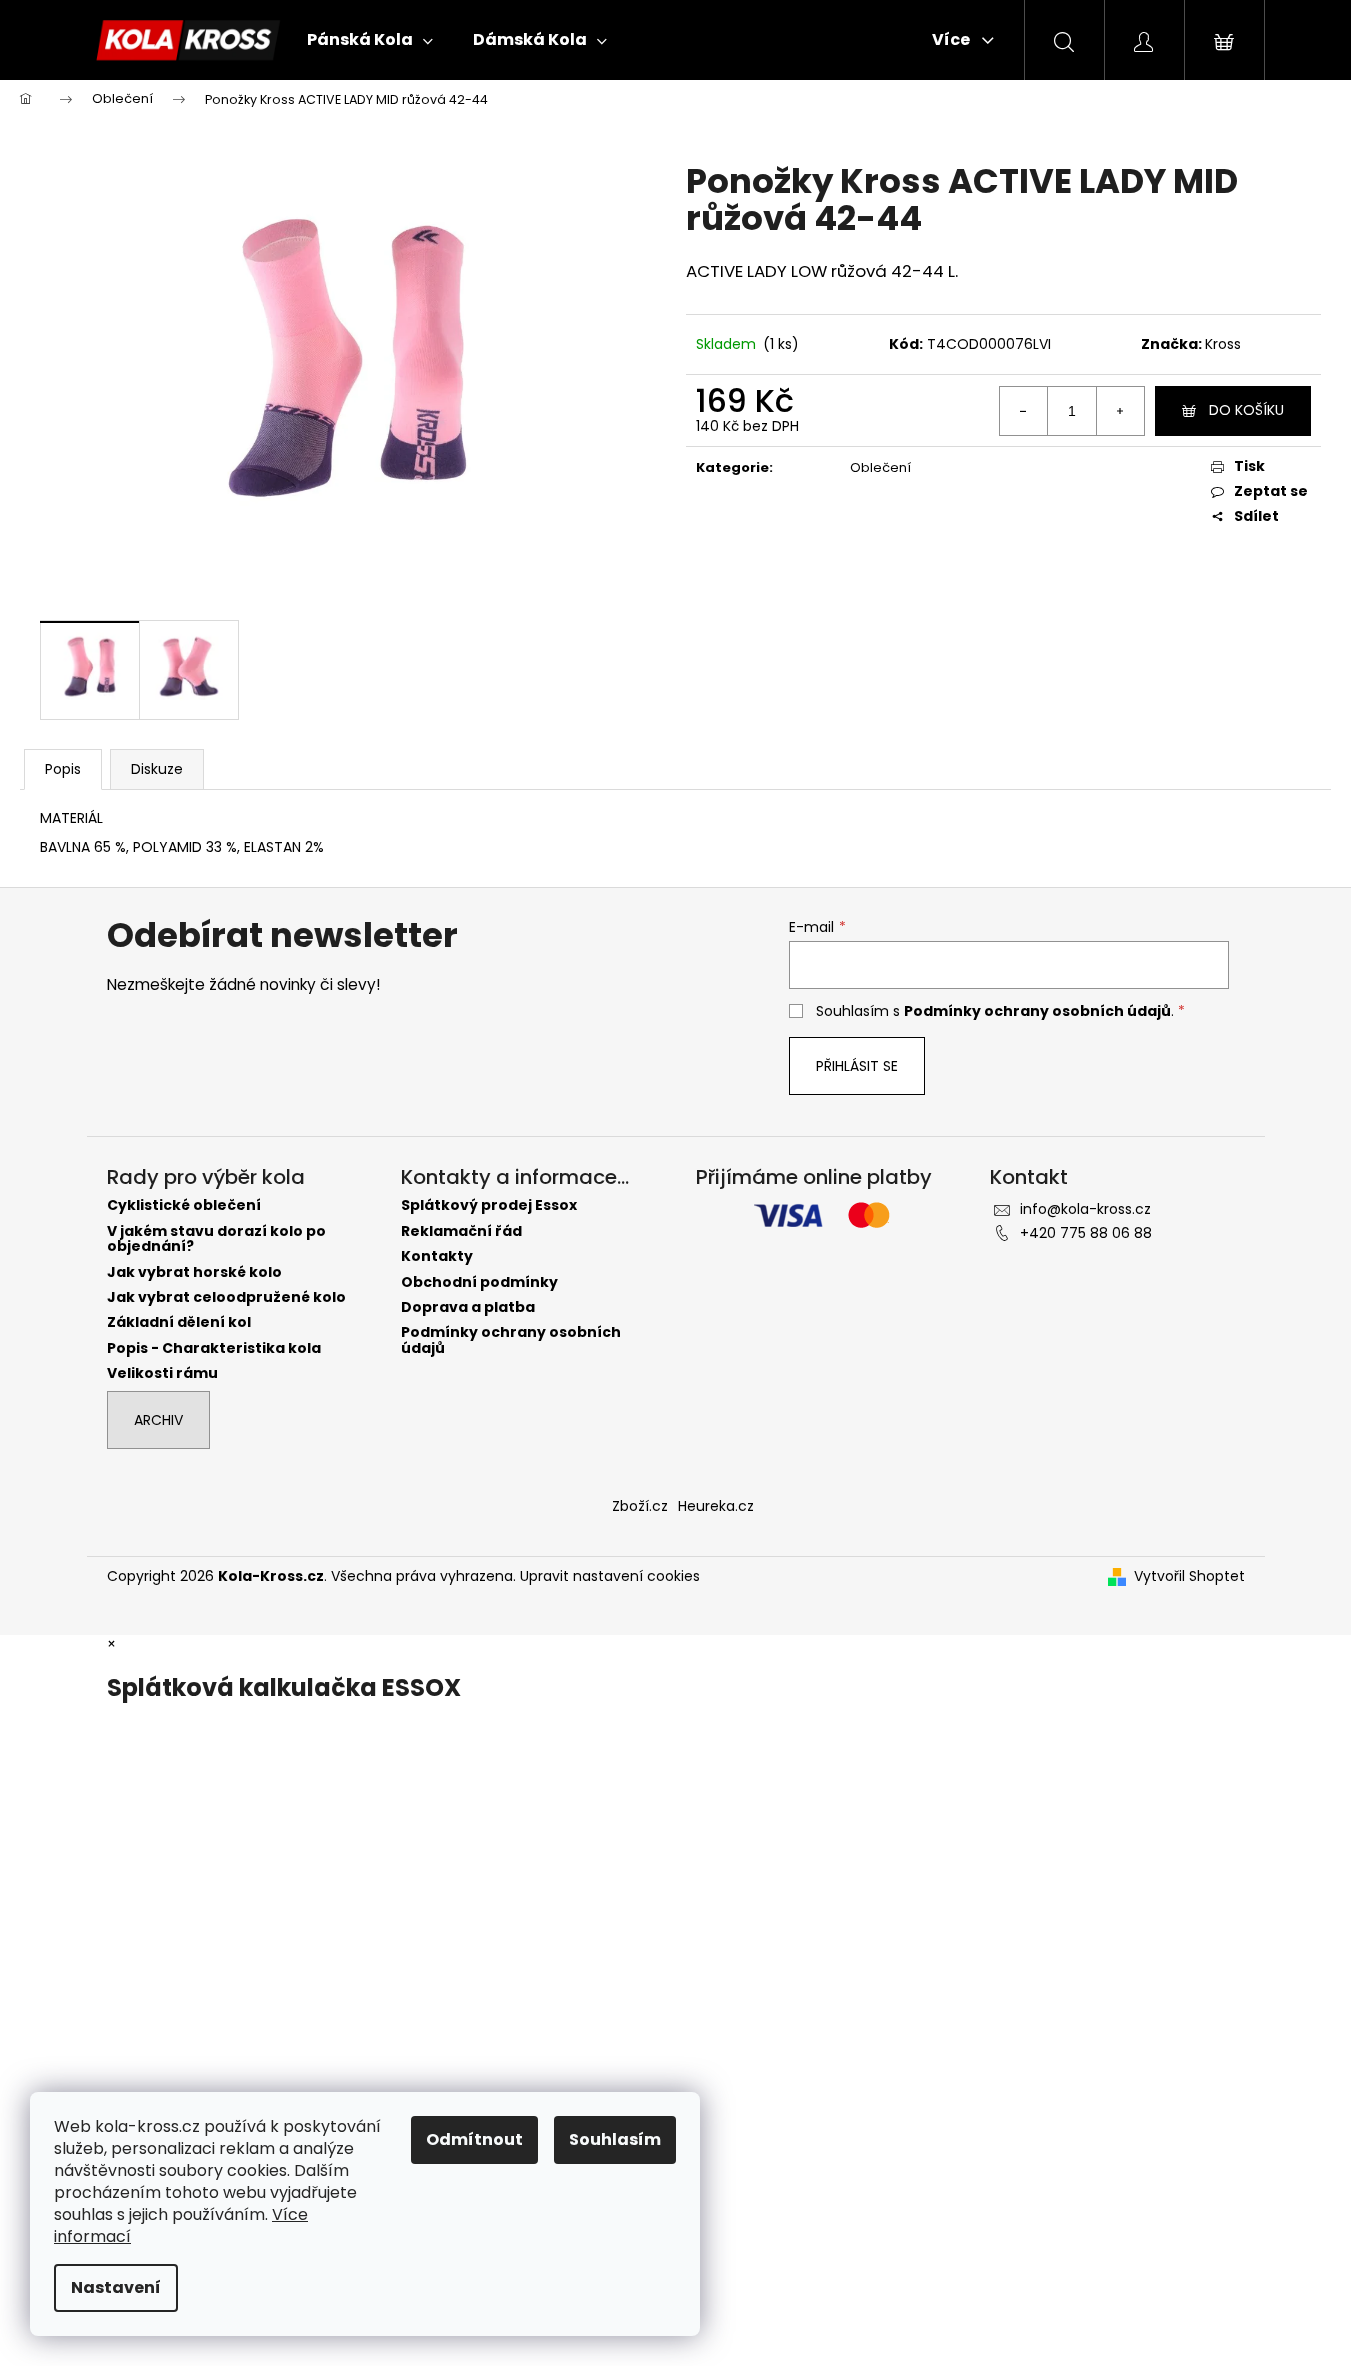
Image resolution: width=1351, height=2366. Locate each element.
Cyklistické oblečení (184, 1205)
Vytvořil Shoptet (1189, 1576)
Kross (1223, 344)
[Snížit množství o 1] (1024, 411)
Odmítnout (474, 2139)
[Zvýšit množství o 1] (1120, 411)
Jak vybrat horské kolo (194, 1272)
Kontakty (437, 1256)
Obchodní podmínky (479, 1282)
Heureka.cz (716, 1506)
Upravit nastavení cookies (610, 1576)
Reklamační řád (461, 1231)
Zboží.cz (640, 1506)
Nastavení (116, 2287)
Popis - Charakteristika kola (214, 1348)
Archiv (158, 1420)
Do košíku (1246, 410)
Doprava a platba (468, 1307)
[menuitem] (370, 40)
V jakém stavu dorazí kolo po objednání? (216, 1239)
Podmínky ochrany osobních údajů (1037, 1011)
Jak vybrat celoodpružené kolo (226, 1297)
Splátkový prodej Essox (489, 1205)
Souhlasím (615, 2139)
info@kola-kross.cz (1085, 1209)
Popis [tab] (63, 769)
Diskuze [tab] (157, 769)
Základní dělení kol (179, 1322)
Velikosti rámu (162, 1373)
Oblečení (880, 467)
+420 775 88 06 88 (1086, 1233)
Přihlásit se (857, 1066)
